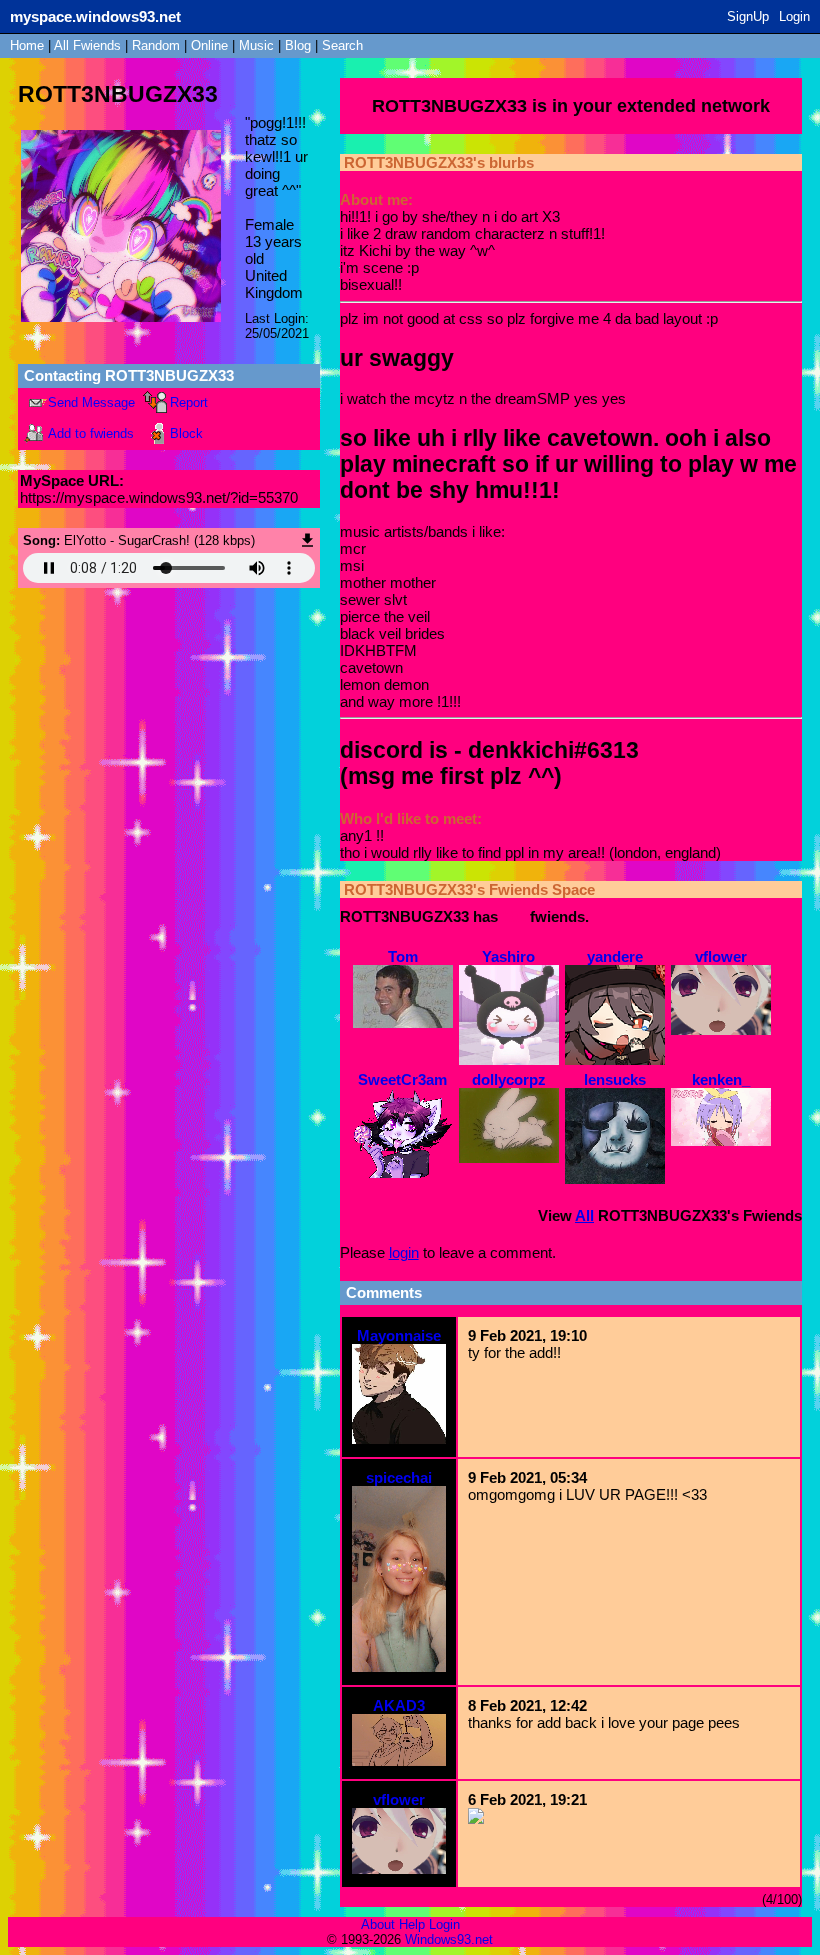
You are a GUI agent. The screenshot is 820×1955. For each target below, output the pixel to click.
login (404, 1252)
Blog (298, 45)
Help (412, 1924)
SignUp (748, 16)
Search (342, 45)
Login (794, 16)
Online (209, 45)
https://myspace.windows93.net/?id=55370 (159, 497)
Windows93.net (449, 1939)
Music (256, 45)
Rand (156, 45)
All (87, 45)
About (378, 1924)
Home (27, 45)
